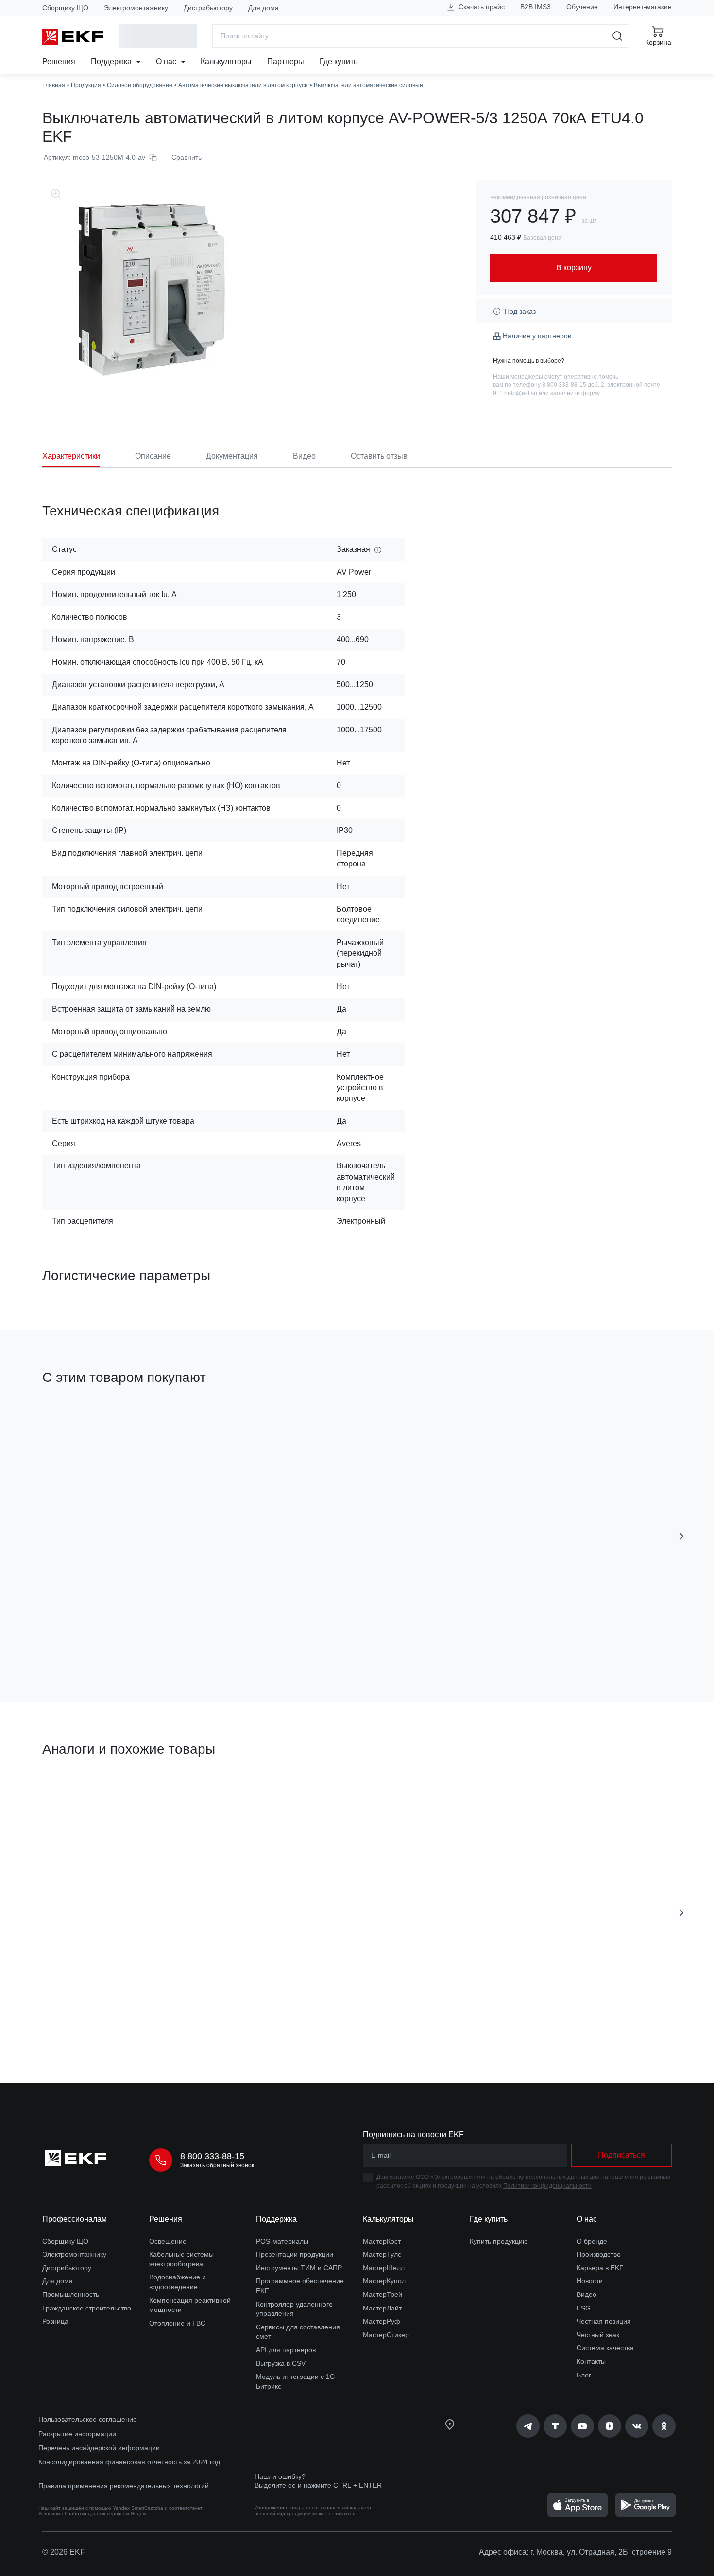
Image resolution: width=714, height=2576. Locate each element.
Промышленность (71, 2294)
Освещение (168, 2241)
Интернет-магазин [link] (643, 7)
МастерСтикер (386, 2335)
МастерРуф (382, 2321)
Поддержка (112, 61)
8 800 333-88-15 (212, 2156)
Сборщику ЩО (65, 8)
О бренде (592, 2241)
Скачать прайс (481, 7)
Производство (599, 2254)
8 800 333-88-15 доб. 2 (573, 385)
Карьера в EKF (600, 2268)
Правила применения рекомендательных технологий (124, 2486)
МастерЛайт (382, 2308)
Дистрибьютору (208, 8)
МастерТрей (382, 2294)
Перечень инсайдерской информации (99, 2448)
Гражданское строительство (87, 2308)
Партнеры (286, 61)
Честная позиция (604, 2321)
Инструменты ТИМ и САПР (299, 2268)
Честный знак (598, 2335)
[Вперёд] (681, 1536)
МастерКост (382, 2241)
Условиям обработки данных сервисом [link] (84, 2514)
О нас (167, 61)
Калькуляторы (226, 61)
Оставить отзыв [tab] (379, 456)
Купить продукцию (499, 2241)
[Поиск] (618, 36)
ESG (584, 2308)
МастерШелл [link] (384, 2268)
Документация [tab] (232, 456)
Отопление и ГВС (177, 2323)
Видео (586, 2294)
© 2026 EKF (64, 2552)
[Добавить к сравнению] (185, 1640)
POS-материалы (282, 2241)
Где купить (339, 61)
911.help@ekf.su (515, 393)
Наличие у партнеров (537, 336)
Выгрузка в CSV (281, 2363)
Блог (584, 2375)
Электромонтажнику (136, 8)
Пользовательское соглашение (88, 2419)
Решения (59, 61)
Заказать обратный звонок (217, 2165)
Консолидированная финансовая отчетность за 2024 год (129, 2462)
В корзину (98, 1640)
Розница (55, 2321)
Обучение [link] (582, 7)
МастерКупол (384, 2281)
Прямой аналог (78, 1795)
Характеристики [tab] (71, 456)
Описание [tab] (153, 456)
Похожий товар (424, 1795)
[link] (528, 2426)
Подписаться (621, 2155)
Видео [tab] (304, 456)
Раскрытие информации (77, 2434)
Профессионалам (75, 2219)
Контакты (591, 2361)
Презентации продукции (295, 2254)
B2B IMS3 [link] (535, 7)
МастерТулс (382, 2254)
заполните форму (575, 393)
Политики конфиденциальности (547, 2186)
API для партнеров (286, 2350)
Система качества (605, 2348)
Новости (590, 2281)
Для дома (263, 8)
